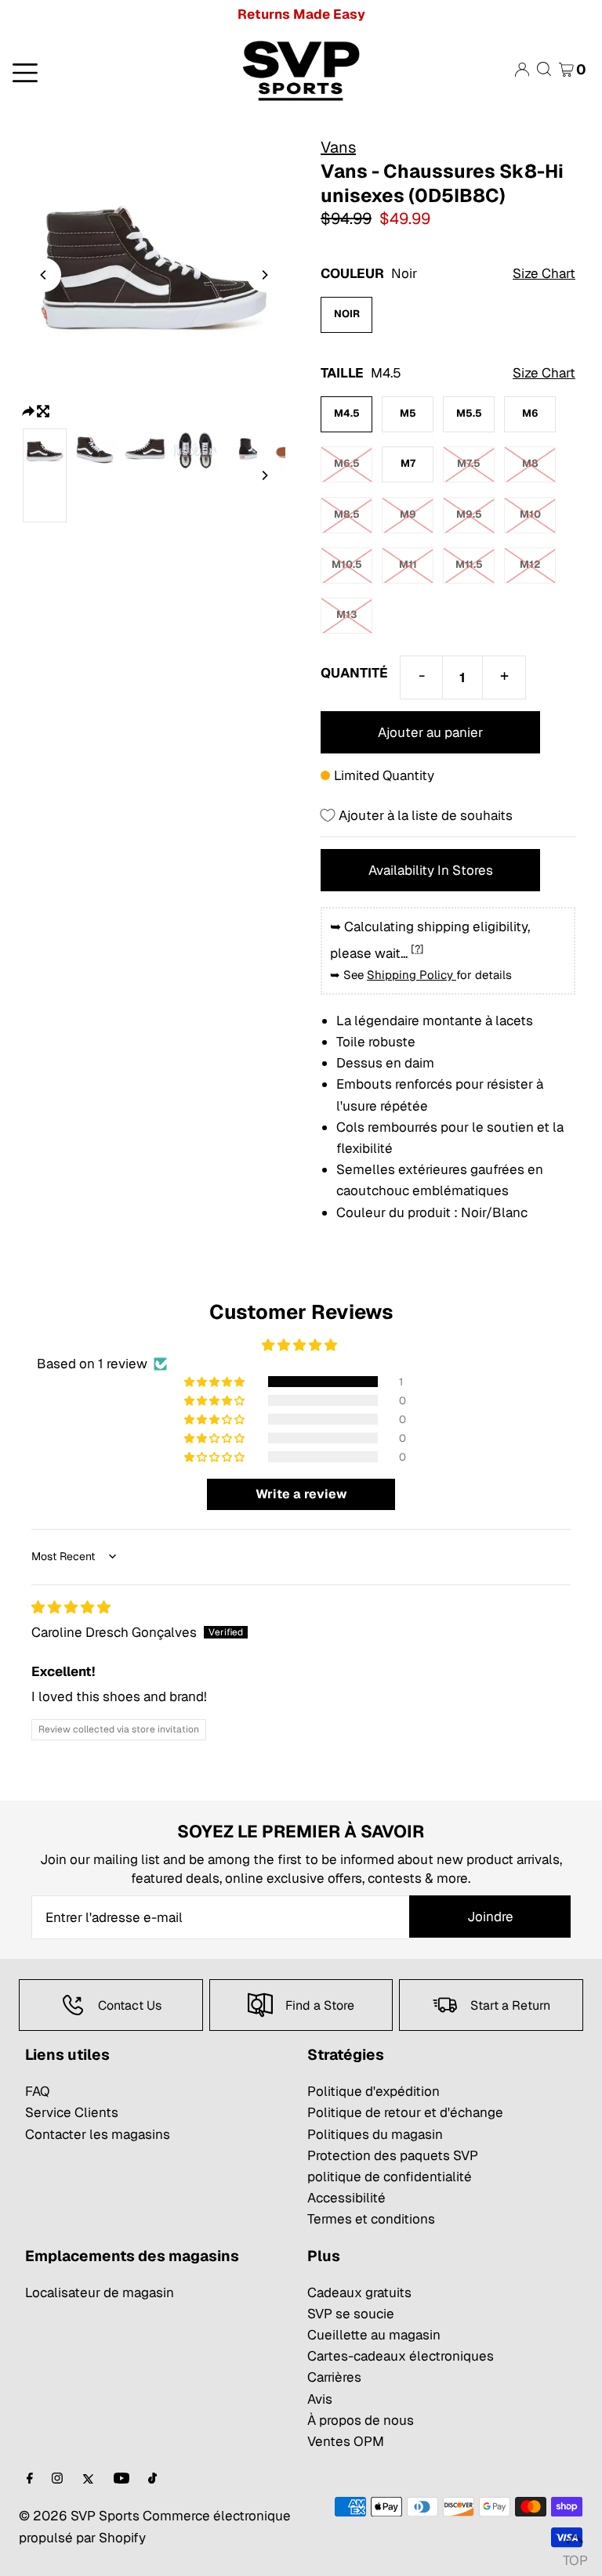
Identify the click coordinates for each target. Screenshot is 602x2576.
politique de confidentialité (390, 2177)
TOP (575, 2556)
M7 (408, 463)
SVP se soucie (351, 2314)
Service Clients (72, 2112)
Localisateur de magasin (100, 2292)
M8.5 (347, 514)
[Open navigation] (100, 71)
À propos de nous (361, 2420)
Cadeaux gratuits (359, 2292)
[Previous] (44, 275)
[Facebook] (30, 2479)
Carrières (334, 2377)
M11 (408, 564)
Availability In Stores (431, 870)
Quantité (354, 673)
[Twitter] (88, 2479)
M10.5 (347, 564)
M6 (530, 413)
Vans (338, 147)
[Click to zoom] (43, 410)
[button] (216, 1382)
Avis (320, 2399)
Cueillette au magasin (374, 2335)
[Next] (264, 275)
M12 (530, 564)
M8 (530, 463)
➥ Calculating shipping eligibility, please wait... (430, 939)
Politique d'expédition (374, 2091)
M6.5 (347, 463)
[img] (71, 1607)
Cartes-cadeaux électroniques (401, 2356)
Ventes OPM (346, 2441)
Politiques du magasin (375, 2134)
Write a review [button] (301, 1494)
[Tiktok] (152, 2479)
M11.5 (469, 564)
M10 (530, 514)
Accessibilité (346, 2198)
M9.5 (469, 514)
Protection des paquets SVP (393, 2155)
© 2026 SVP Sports (79, 2516)
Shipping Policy (412, 975)
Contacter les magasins (98, 2134)
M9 (408, 514)
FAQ (37, 2091)
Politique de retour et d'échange (405, 2112)
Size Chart (544, 273)
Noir (347, 314)
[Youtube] (121, 2479)
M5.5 (469, 413)
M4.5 (347, 413)
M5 (408, 413)
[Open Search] (544, 69)
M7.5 (469, 463)
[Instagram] (57, 2479)
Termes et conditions (371, 2219)
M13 (346, 614)
